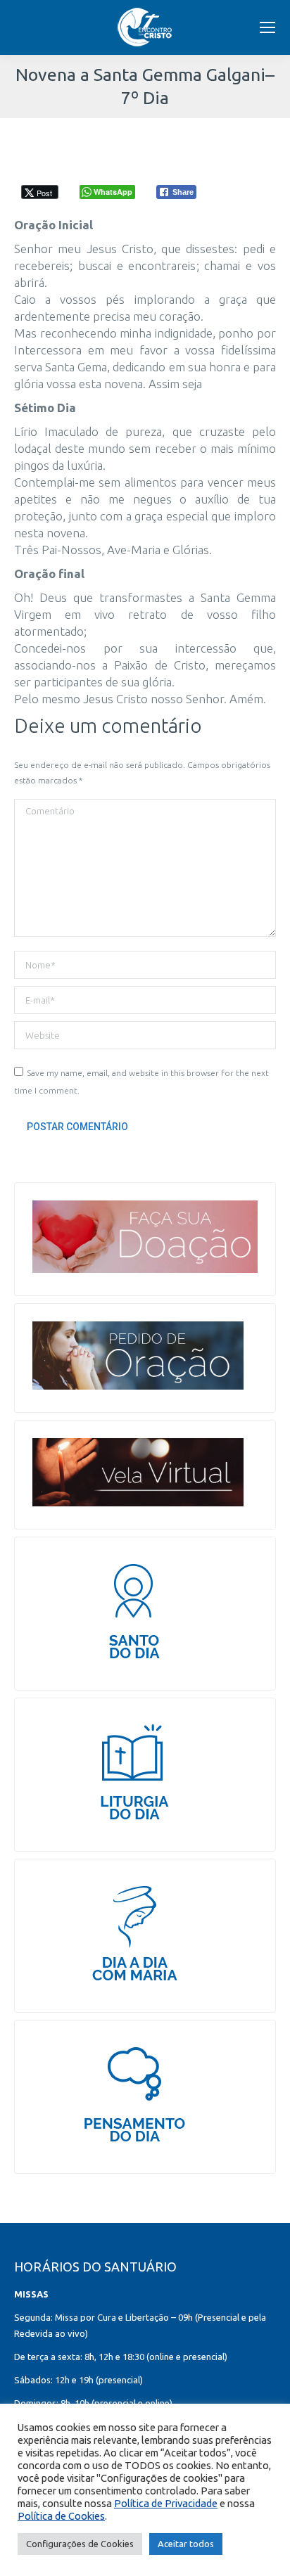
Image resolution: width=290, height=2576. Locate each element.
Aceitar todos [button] (186, 2544)
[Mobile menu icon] (267, 27)
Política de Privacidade (166, 2503)
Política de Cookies (61, 2516)
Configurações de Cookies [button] (80, 2544)
